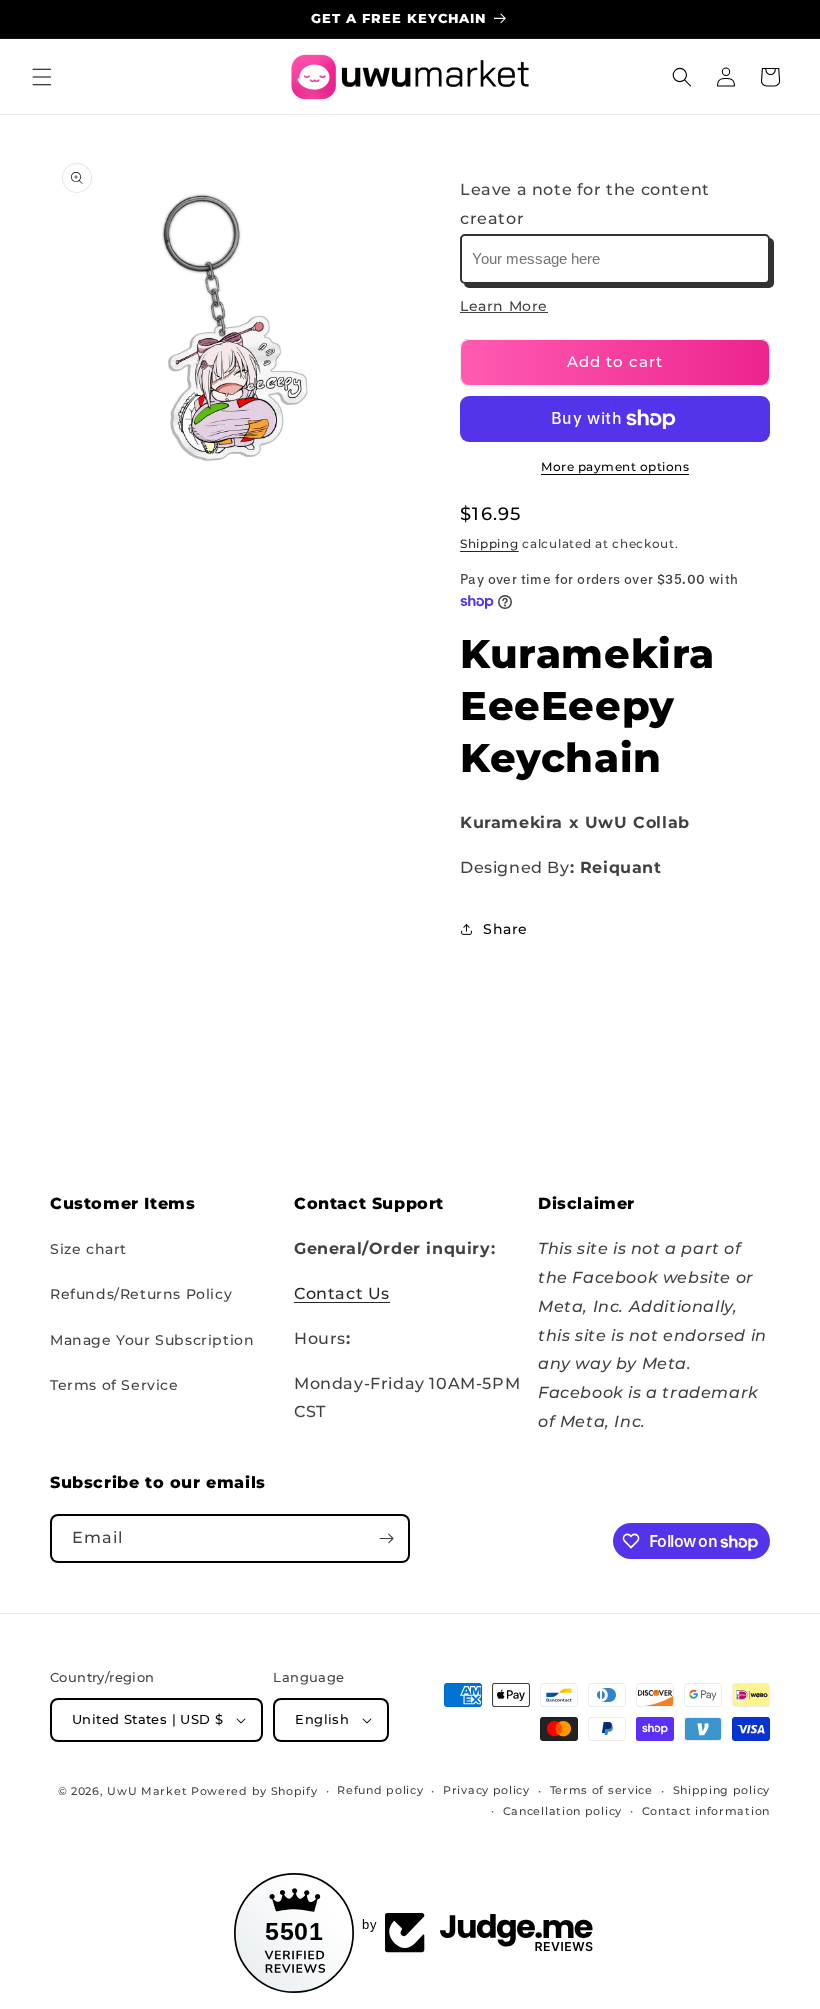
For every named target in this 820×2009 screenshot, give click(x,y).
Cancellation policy (562, 1811)
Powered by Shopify (254, 1791)
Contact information (706, 1811)
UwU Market (147, 1791)
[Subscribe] (386, 1538)
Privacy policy (486, 1790)
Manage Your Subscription (152, 1340)
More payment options (615, 466)
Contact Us (342, 1293)
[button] (42, 77)
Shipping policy (722, 1790)
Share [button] (505, 929)
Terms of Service (114, 1385)
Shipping (489, 543)
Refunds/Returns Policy (141, 1294)
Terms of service (601, 1790)
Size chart (88, 1249)
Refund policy (380, 1790)
